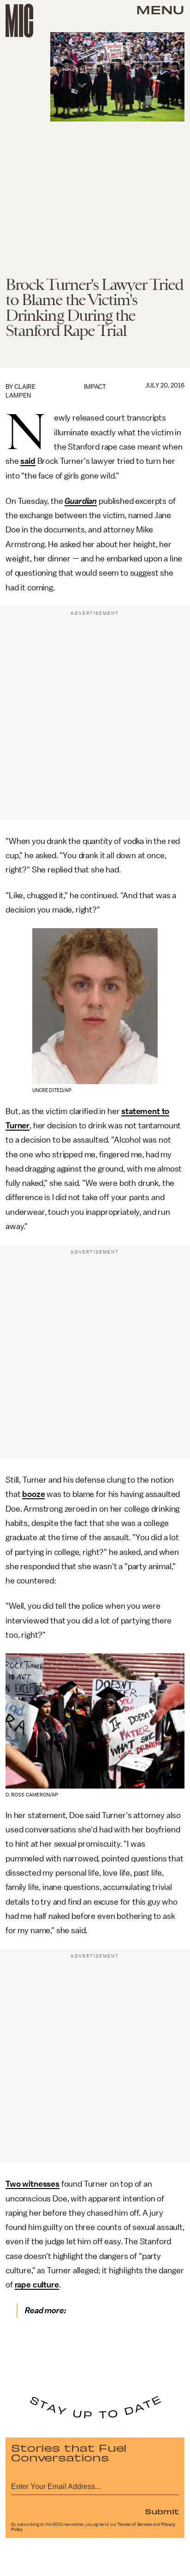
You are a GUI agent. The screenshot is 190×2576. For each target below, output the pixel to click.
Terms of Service (135, 2524)
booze (33, 1494)
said (28, 461)
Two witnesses (33, 2184)
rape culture (37, 2285)
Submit (162, 2511)
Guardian (81, 501)
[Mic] (19, 21)
